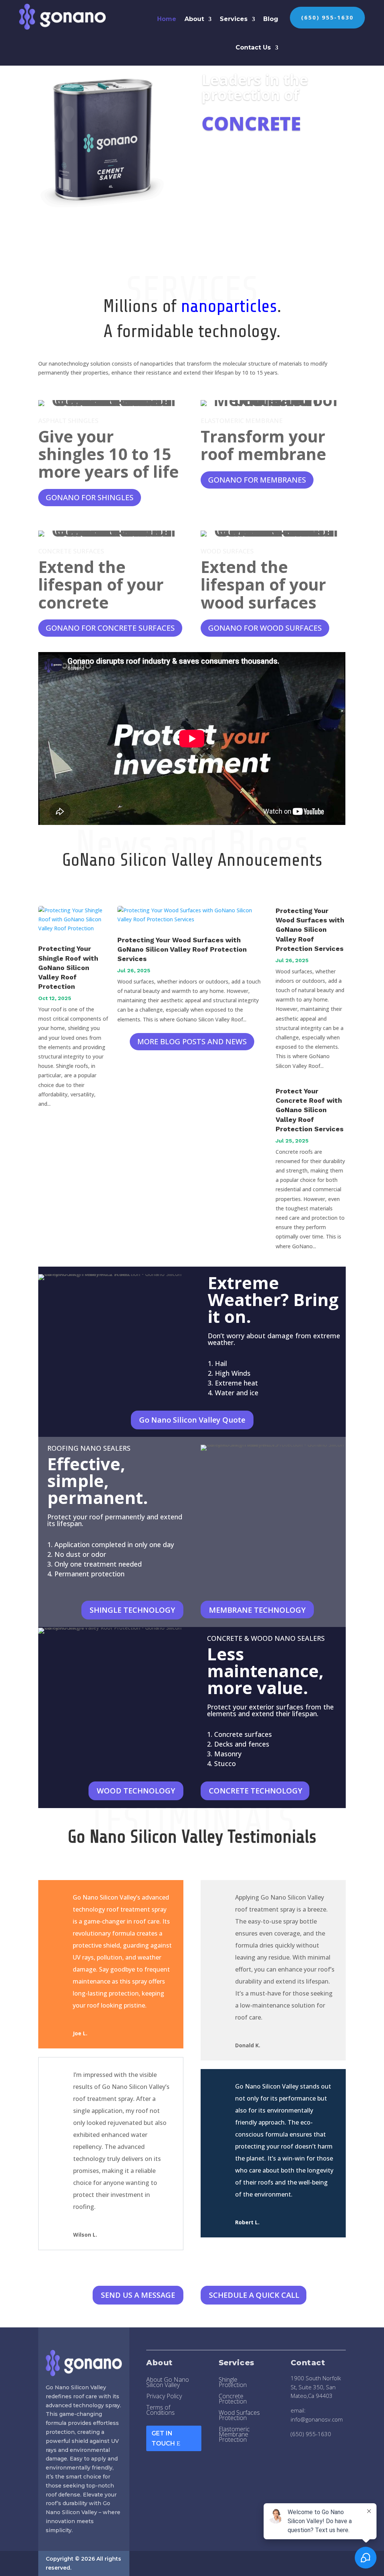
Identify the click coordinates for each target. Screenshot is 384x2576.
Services (234, 19)
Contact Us (253, 47)
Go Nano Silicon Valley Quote (192, 1420)
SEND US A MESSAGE (138, 2295)
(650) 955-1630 (327, 17)
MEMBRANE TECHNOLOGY (257, 1610)
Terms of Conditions (160, 2411)
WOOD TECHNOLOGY (136, 1791)
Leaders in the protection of (255, 87)
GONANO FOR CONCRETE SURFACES (110, 628)
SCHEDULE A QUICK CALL (254, 2295)
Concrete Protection (233, 2399)
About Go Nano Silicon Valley (168, 2383)
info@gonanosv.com (317, 2419)
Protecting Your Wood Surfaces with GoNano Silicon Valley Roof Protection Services (182, 949)
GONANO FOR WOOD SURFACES (265, 628)
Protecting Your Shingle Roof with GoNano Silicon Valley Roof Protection (68, 967)
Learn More (230, 158)
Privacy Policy (164, 2397)
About (194, 19)
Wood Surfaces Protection (239, 2416)
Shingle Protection (233, 2383)
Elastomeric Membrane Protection (234, 2435)
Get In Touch (163, 2438)
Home (167, 19)
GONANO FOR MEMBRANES (257, 480)
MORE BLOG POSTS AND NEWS (192, 1041)
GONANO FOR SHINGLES (90, 497)
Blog (271, 19)
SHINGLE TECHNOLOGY (132, 1610)
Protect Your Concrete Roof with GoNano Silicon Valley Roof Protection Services (310, 1110)
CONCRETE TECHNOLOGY (256, 1791)
